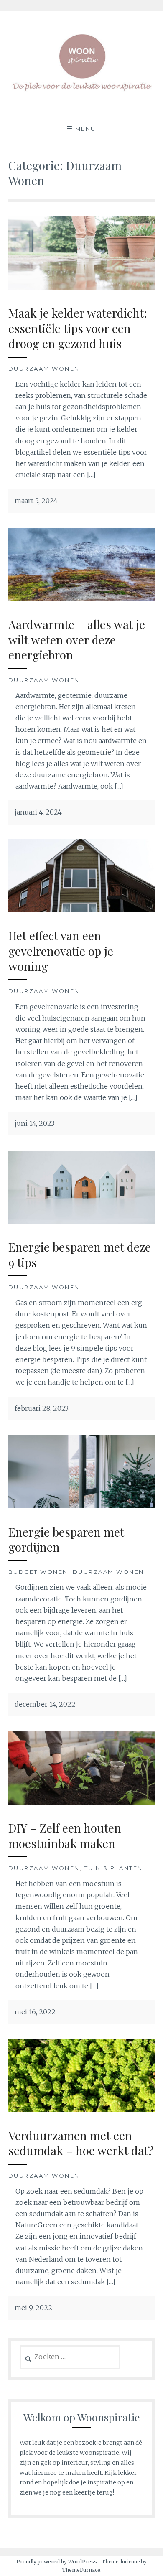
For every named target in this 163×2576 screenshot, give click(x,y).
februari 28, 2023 (42, 1408)
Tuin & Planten (114, 1868)
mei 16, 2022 (35, 2012)
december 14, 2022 (45, 1704)
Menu (86, 129)
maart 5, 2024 (36, 501)
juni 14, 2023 (34, 1123)
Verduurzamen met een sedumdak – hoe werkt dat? (81, 2143)
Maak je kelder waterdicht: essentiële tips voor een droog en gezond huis (78, 328)
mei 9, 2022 (33, 2308)
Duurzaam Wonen (44, 369)
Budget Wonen (38, 1572)
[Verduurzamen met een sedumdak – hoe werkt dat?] (82, 2110)
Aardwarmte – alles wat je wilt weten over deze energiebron (77, 639)
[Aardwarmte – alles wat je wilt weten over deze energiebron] (82, 598)
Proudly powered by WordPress (57, 2562)
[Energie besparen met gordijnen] (82, 1506)
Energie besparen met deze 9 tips (80, 1254)
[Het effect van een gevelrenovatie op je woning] (82, 910)
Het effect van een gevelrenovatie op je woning (61, 951)
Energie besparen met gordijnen (66, 1539)
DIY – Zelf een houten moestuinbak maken (65, 1835)
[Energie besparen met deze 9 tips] (82, 1221)
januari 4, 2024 (38, 812)
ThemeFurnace (81, 2570)
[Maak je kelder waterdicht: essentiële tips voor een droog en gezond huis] (82, 287)
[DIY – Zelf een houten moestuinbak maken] (82, 1802)
